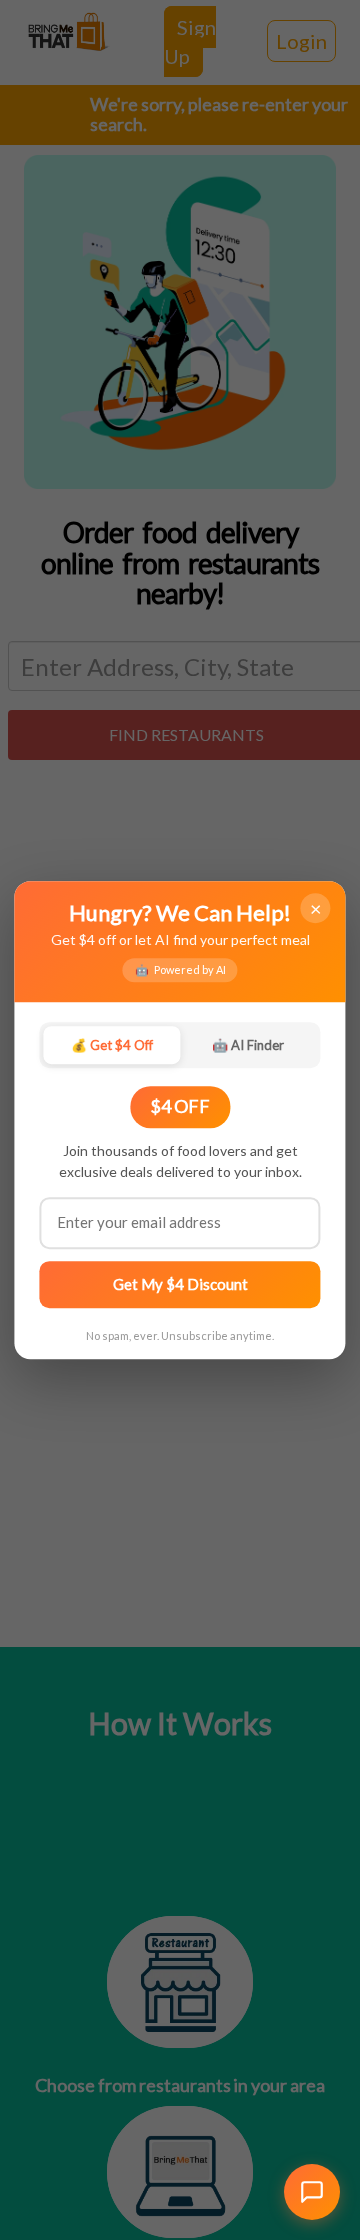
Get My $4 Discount (180, 1284)
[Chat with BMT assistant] (312, 2192)
